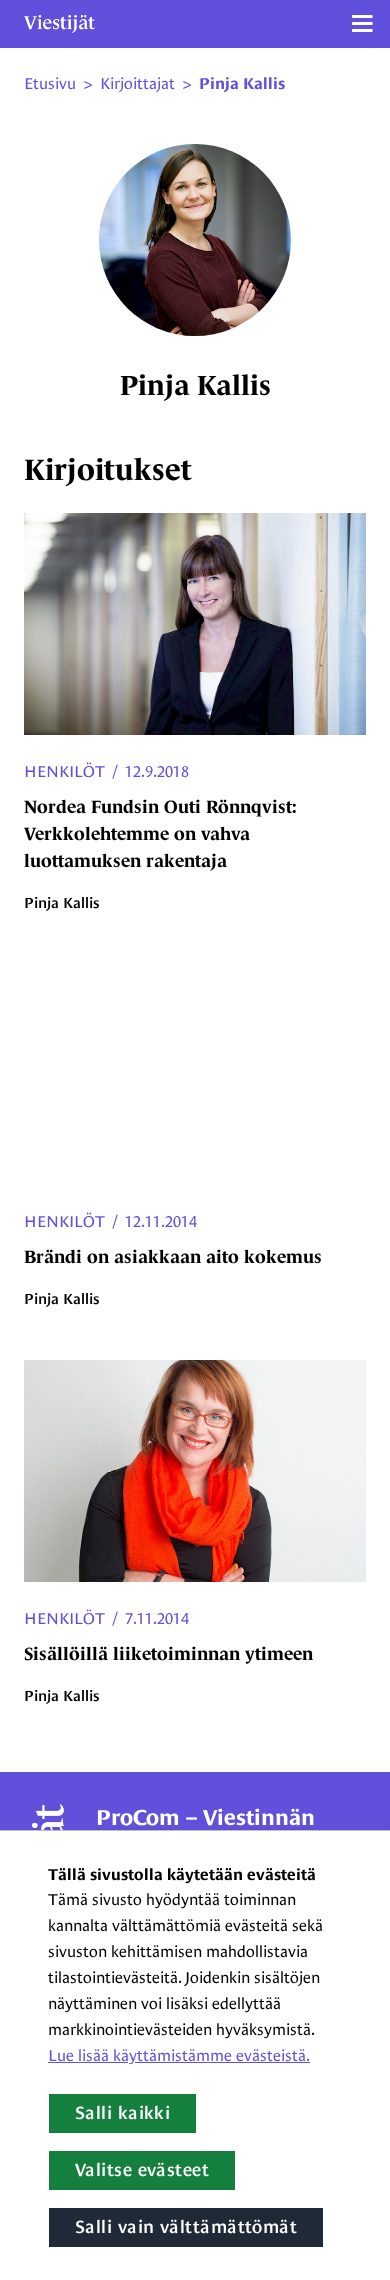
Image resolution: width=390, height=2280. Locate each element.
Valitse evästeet (142, 2170)
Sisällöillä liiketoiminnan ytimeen (168, 1654)
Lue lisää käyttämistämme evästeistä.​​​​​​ (179, 2055)
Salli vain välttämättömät (186, 2227)
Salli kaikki (122, 2113)
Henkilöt (64, 771)
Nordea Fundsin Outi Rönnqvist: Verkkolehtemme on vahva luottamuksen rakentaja (160, 834)
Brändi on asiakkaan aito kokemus (173, 1257)
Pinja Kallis (242, 84)
